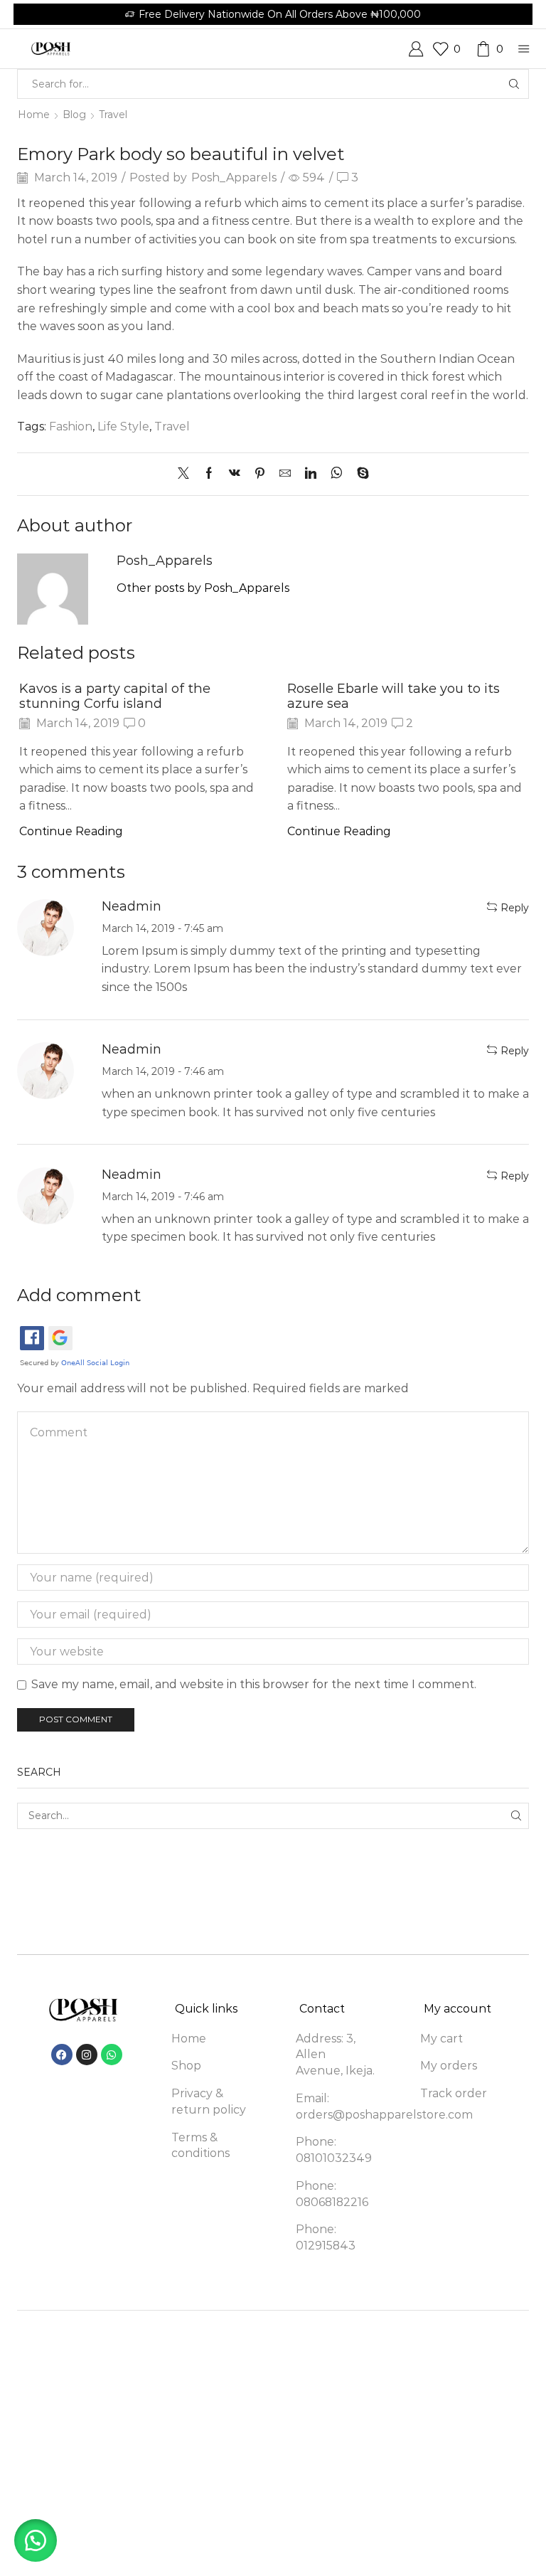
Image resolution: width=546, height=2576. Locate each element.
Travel (113, 115)
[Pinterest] (260, 474)
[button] (36, 2540)
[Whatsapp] (112, 2055)
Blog (74, 115)
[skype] (359, 474)
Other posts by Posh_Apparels (203, 588)
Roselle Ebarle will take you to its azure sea (394, 696)
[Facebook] (209, 474)
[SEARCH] (516, 1816)
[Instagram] (87, 2055)
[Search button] (514, 84)
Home (34, 115)
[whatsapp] (337, 474)
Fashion (71, 426)
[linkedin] (311, 474)
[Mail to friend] (285, 474)
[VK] (235, 474)
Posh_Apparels (234, 177)
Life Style (123, 426)
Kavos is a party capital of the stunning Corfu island (115, 696)
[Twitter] (187, 474)
